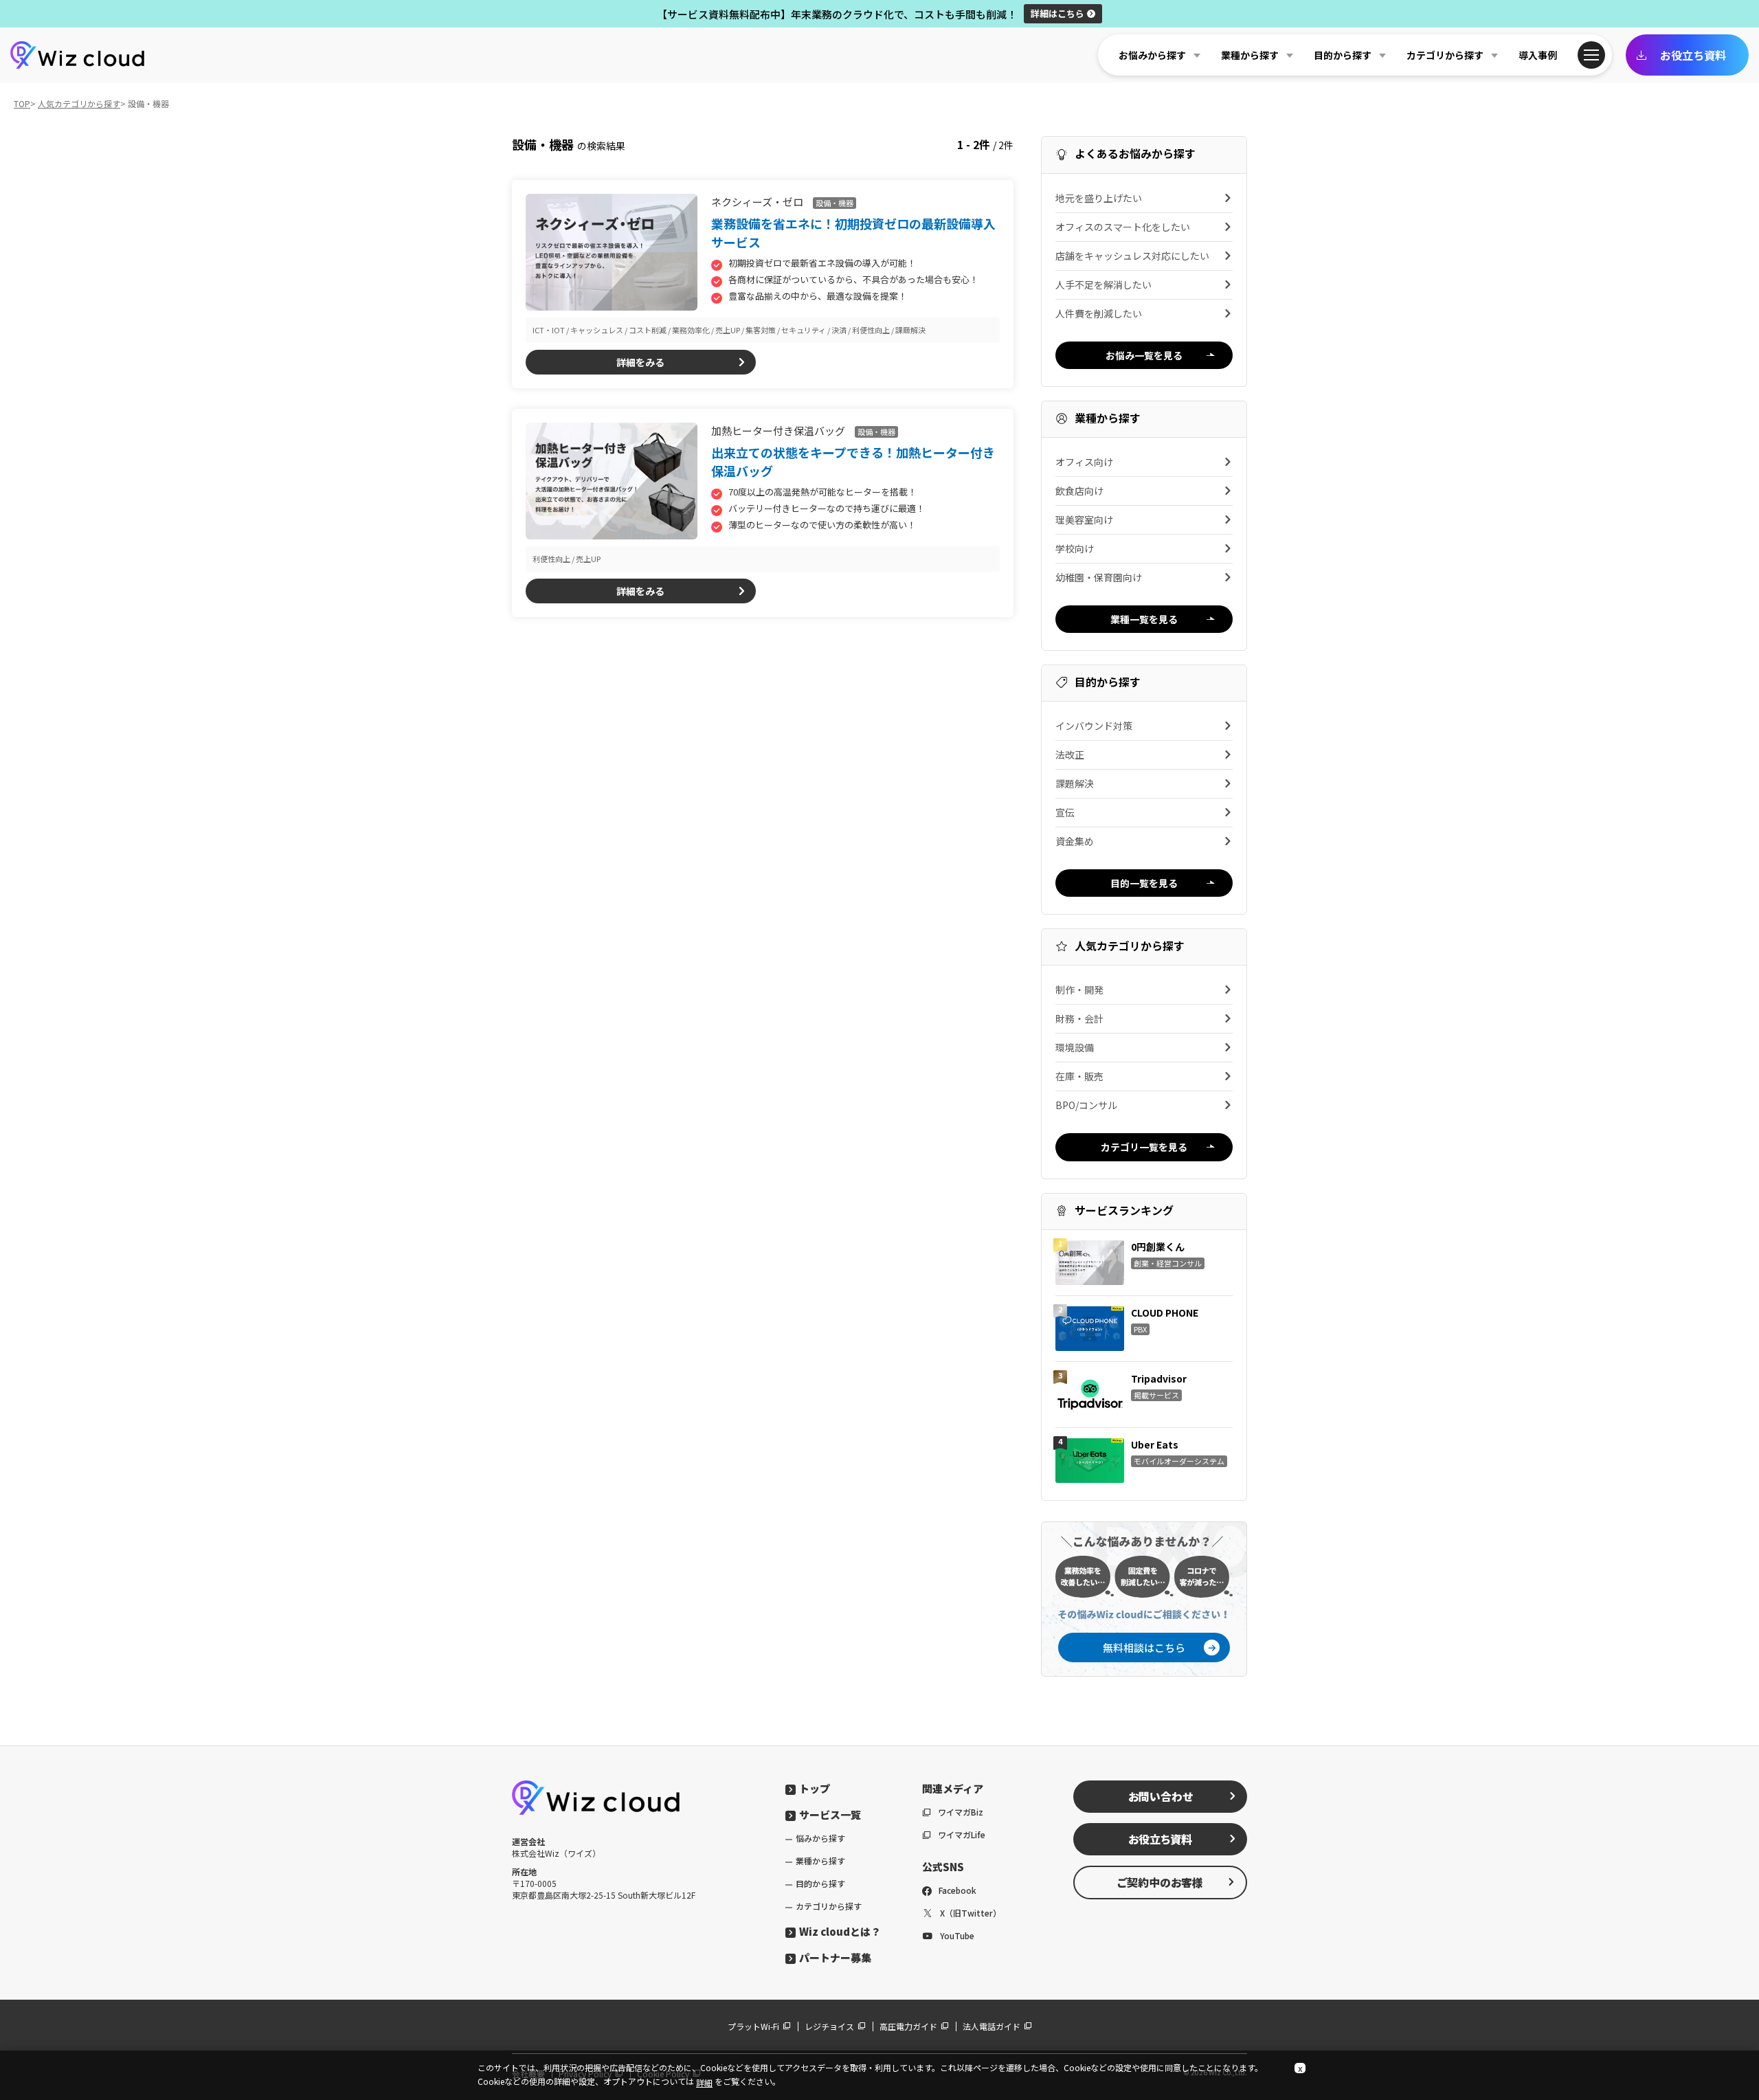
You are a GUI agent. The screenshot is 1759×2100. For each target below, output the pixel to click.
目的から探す (820, 1883)
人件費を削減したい (1099, 313)
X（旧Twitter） (971, 1913)
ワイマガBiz (961, 1812)
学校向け (1075, 548)
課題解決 (1075, 783)
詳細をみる (640, 362)
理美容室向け (1084, 520)
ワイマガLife (962, 1834)
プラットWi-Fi (753, 2026)
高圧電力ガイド (908, 2026)
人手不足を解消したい (1103, 284)
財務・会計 (1079, 1018)
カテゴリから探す (829, 1906)
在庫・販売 (1079, 1076)
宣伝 (1065, 812)
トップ (815, 1788)
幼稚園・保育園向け (1099, 577)
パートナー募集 (835, 1957)
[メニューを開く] (1591, 55)
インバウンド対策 (1094, 726)
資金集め (1075, 841)
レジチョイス (829, 2026)
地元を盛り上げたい (1099, 198)
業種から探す (820, 1861)
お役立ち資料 (1693, 55)
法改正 (1070, 755)
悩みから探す (820, 1838)
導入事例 (1538, 55)
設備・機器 (834, 203)
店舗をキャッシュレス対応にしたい (1132, 256)
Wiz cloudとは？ (840, 1931)
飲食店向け (1079, 491)
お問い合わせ (1161, 1796)
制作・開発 (1079, 990)
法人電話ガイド (991, 2026)
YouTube (957, 1935)
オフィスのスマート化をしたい (1123, 227)
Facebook (957, 1890)
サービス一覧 (830, 1814)
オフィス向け (1084, 462)
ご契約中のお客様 (1160, 1882)
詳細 (1057, 13)
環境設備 (1075, 1047)
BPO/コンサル (1086, 1105)
